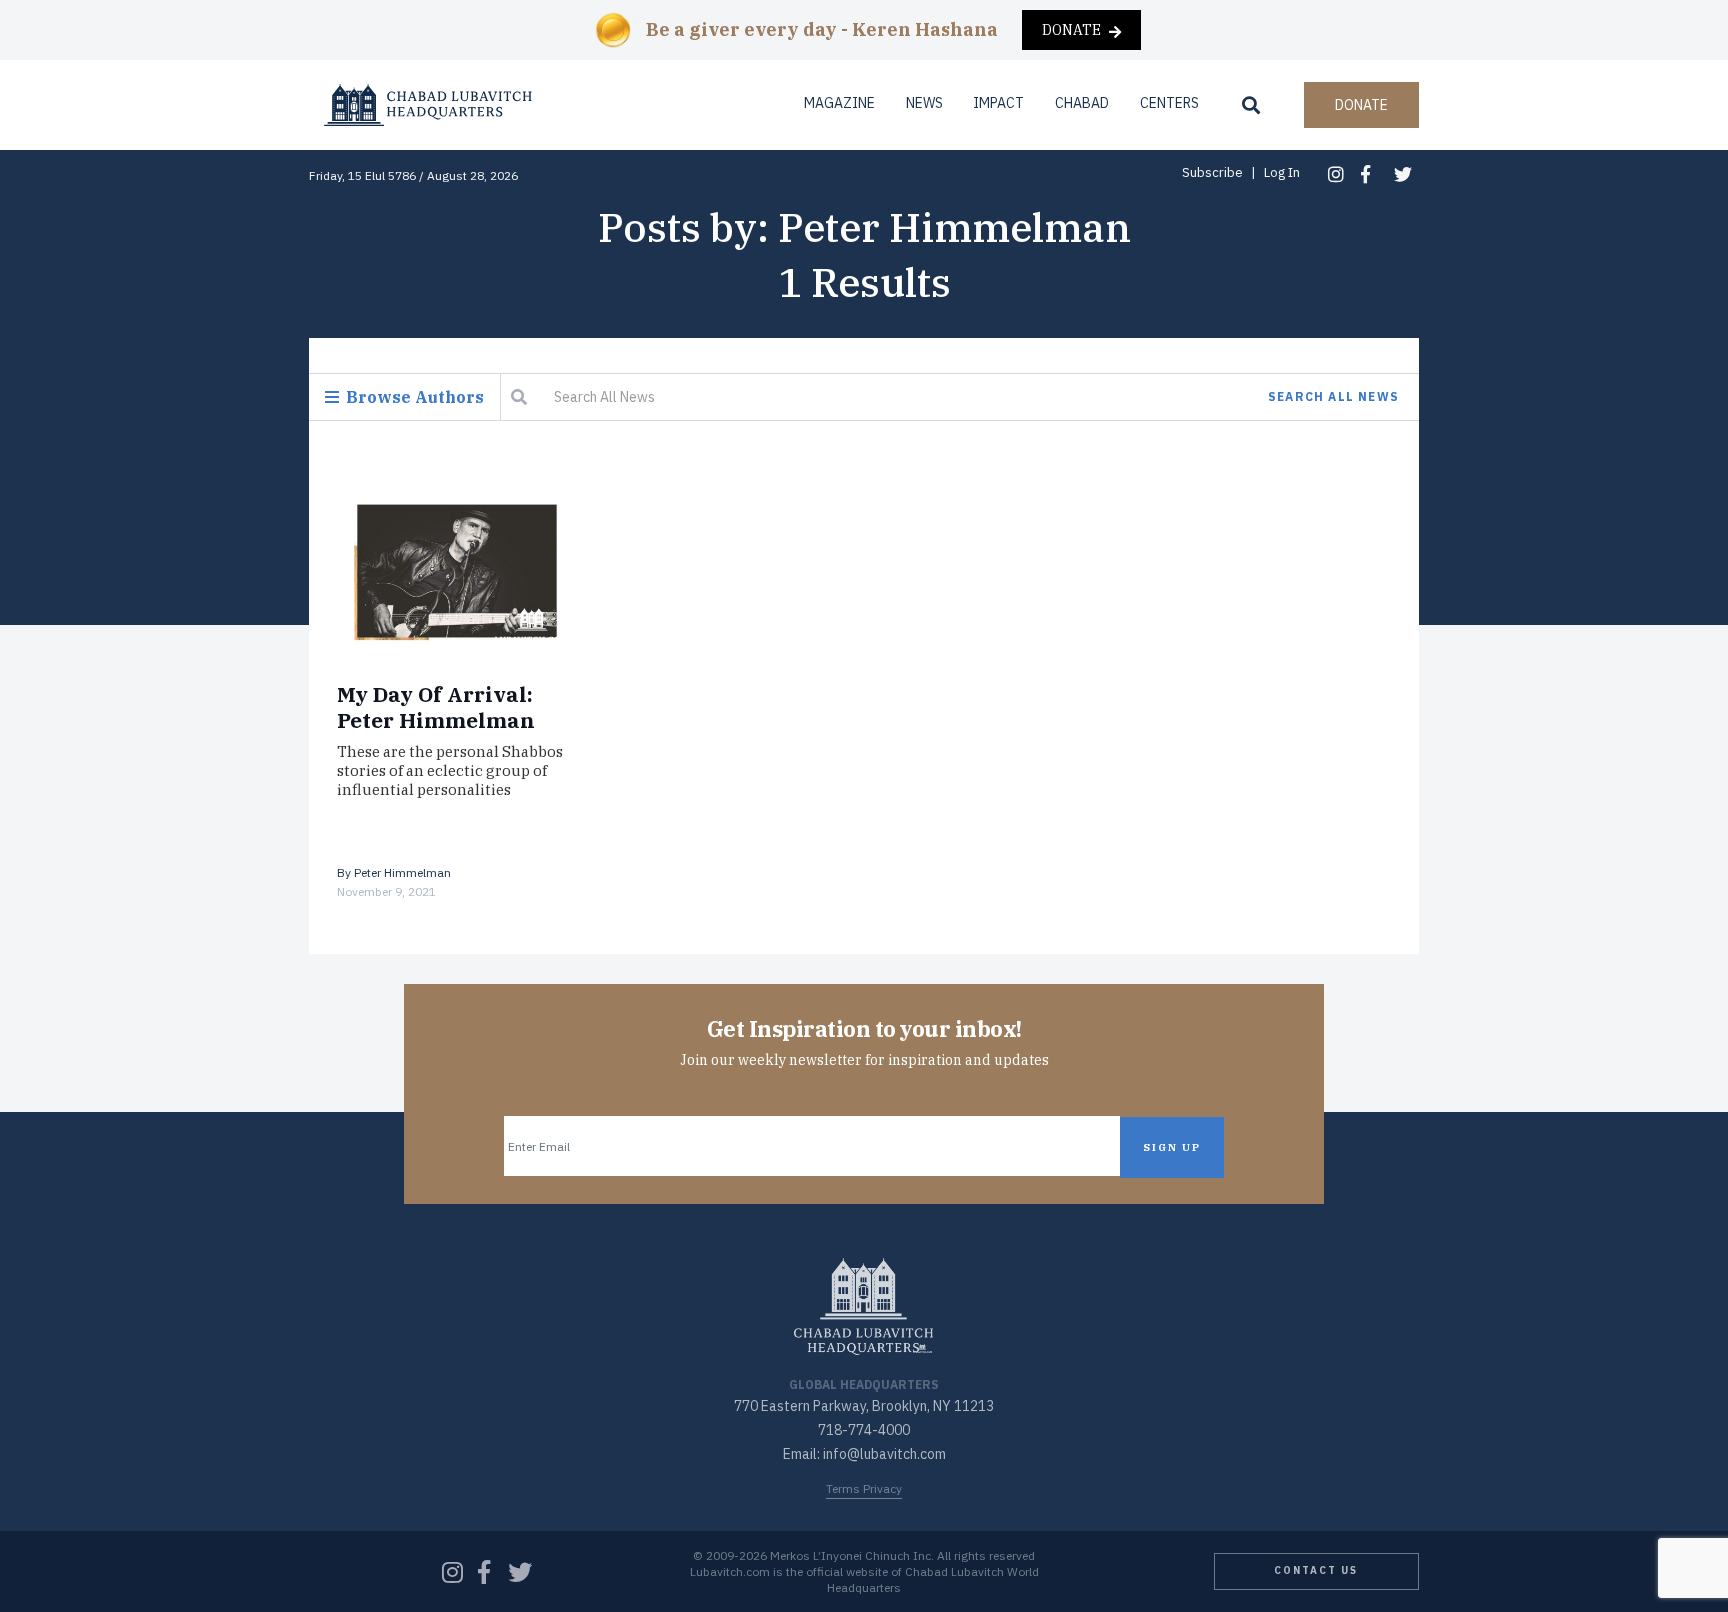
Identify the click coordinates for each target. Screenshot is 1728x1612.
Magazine (839, 103)
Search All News (1333, 396)
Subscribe (1212, 172)
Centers (1169, 103)
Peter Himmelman (402, 872)
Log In (1282, 172)
